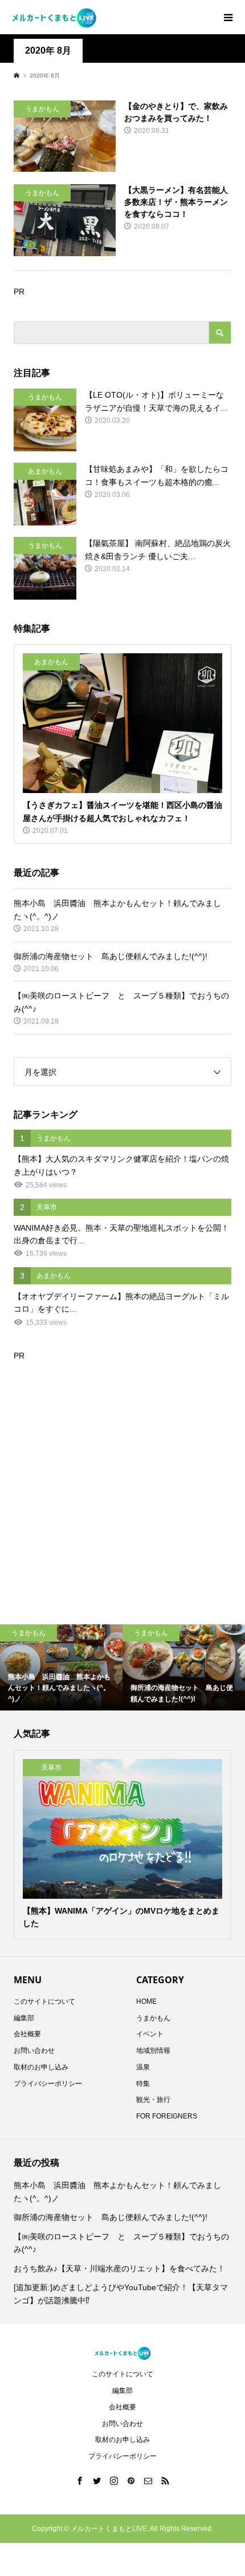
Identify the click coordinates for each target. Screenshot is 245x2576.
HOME (146, 2001)
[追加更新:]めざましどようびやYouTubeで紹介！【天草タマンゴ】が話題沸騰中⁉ (121, 2294)
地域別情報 (153, 2051)
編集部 (24, 2018)
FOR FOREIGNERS (167, 2116)
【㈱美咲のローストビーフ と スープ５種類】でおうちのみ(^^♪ (121, 2243)
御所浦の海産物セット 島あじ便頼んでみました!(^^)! (111, 2217)
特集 (143, 2084)
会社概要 (27, 2034)
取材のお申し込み (41, 2067)
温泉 (143, 2067)
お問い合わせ (34, 2051)
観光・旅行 (153, 2100)
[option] (61, 1667)
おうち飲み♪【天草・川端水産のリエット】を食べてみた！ (119, 2268)
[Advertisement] (122, 1485)
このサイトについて (44, 2001)
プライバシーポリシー (48, 2084)
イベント (150, 2034)
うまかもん (153, 2018)
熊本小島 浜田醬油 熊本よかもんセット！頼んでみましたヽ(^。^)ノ (117, 2191)
